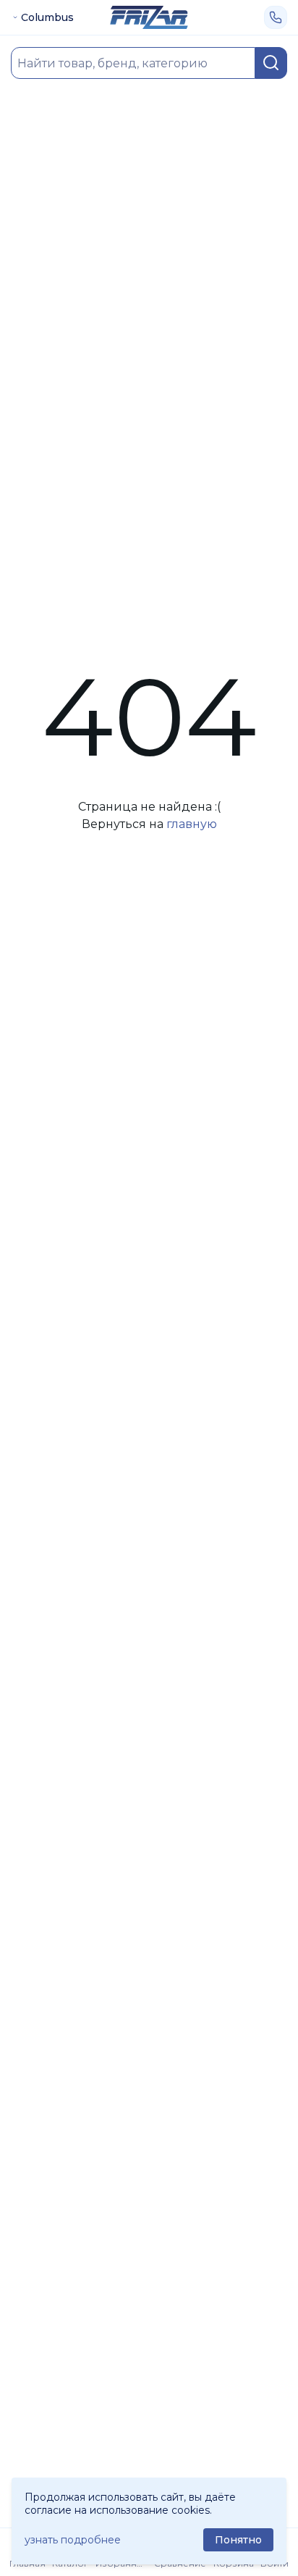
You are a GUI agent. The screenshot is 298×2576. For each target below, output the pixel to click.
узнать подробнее (73, 2540)
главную (192, 824)
